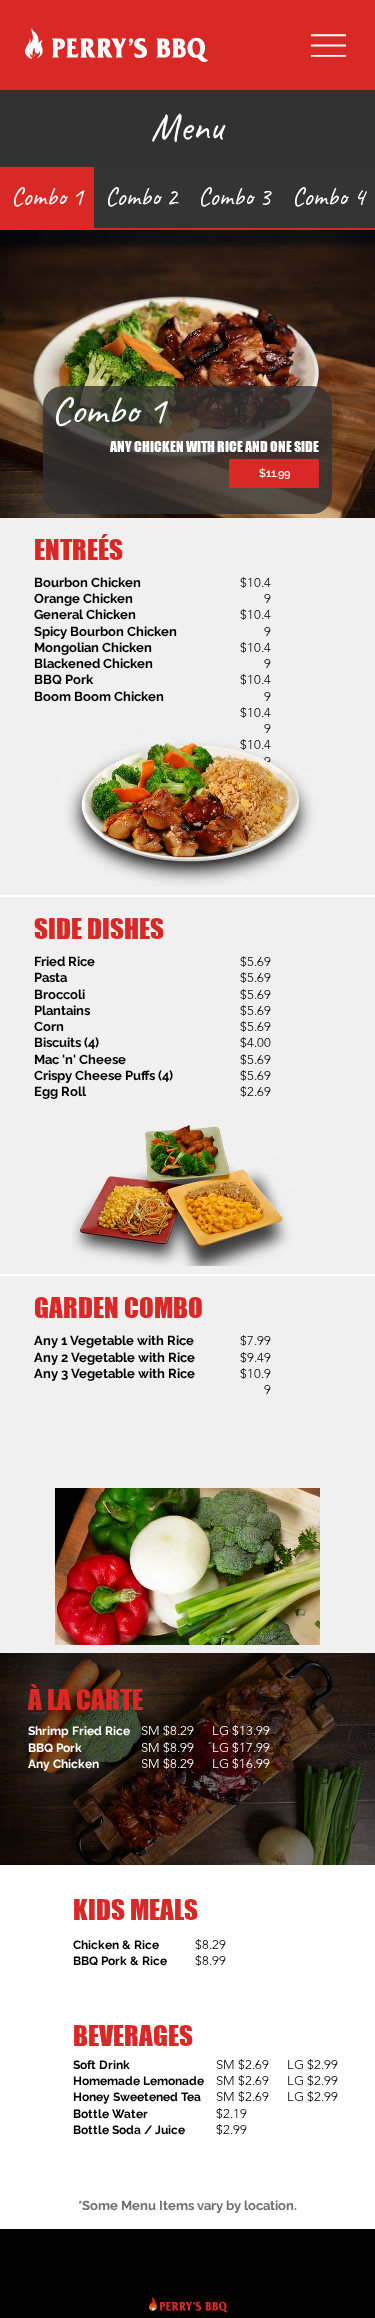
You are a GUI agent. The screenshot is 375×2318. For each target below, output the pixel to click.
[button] (273, 473)
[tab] (47, 198)
